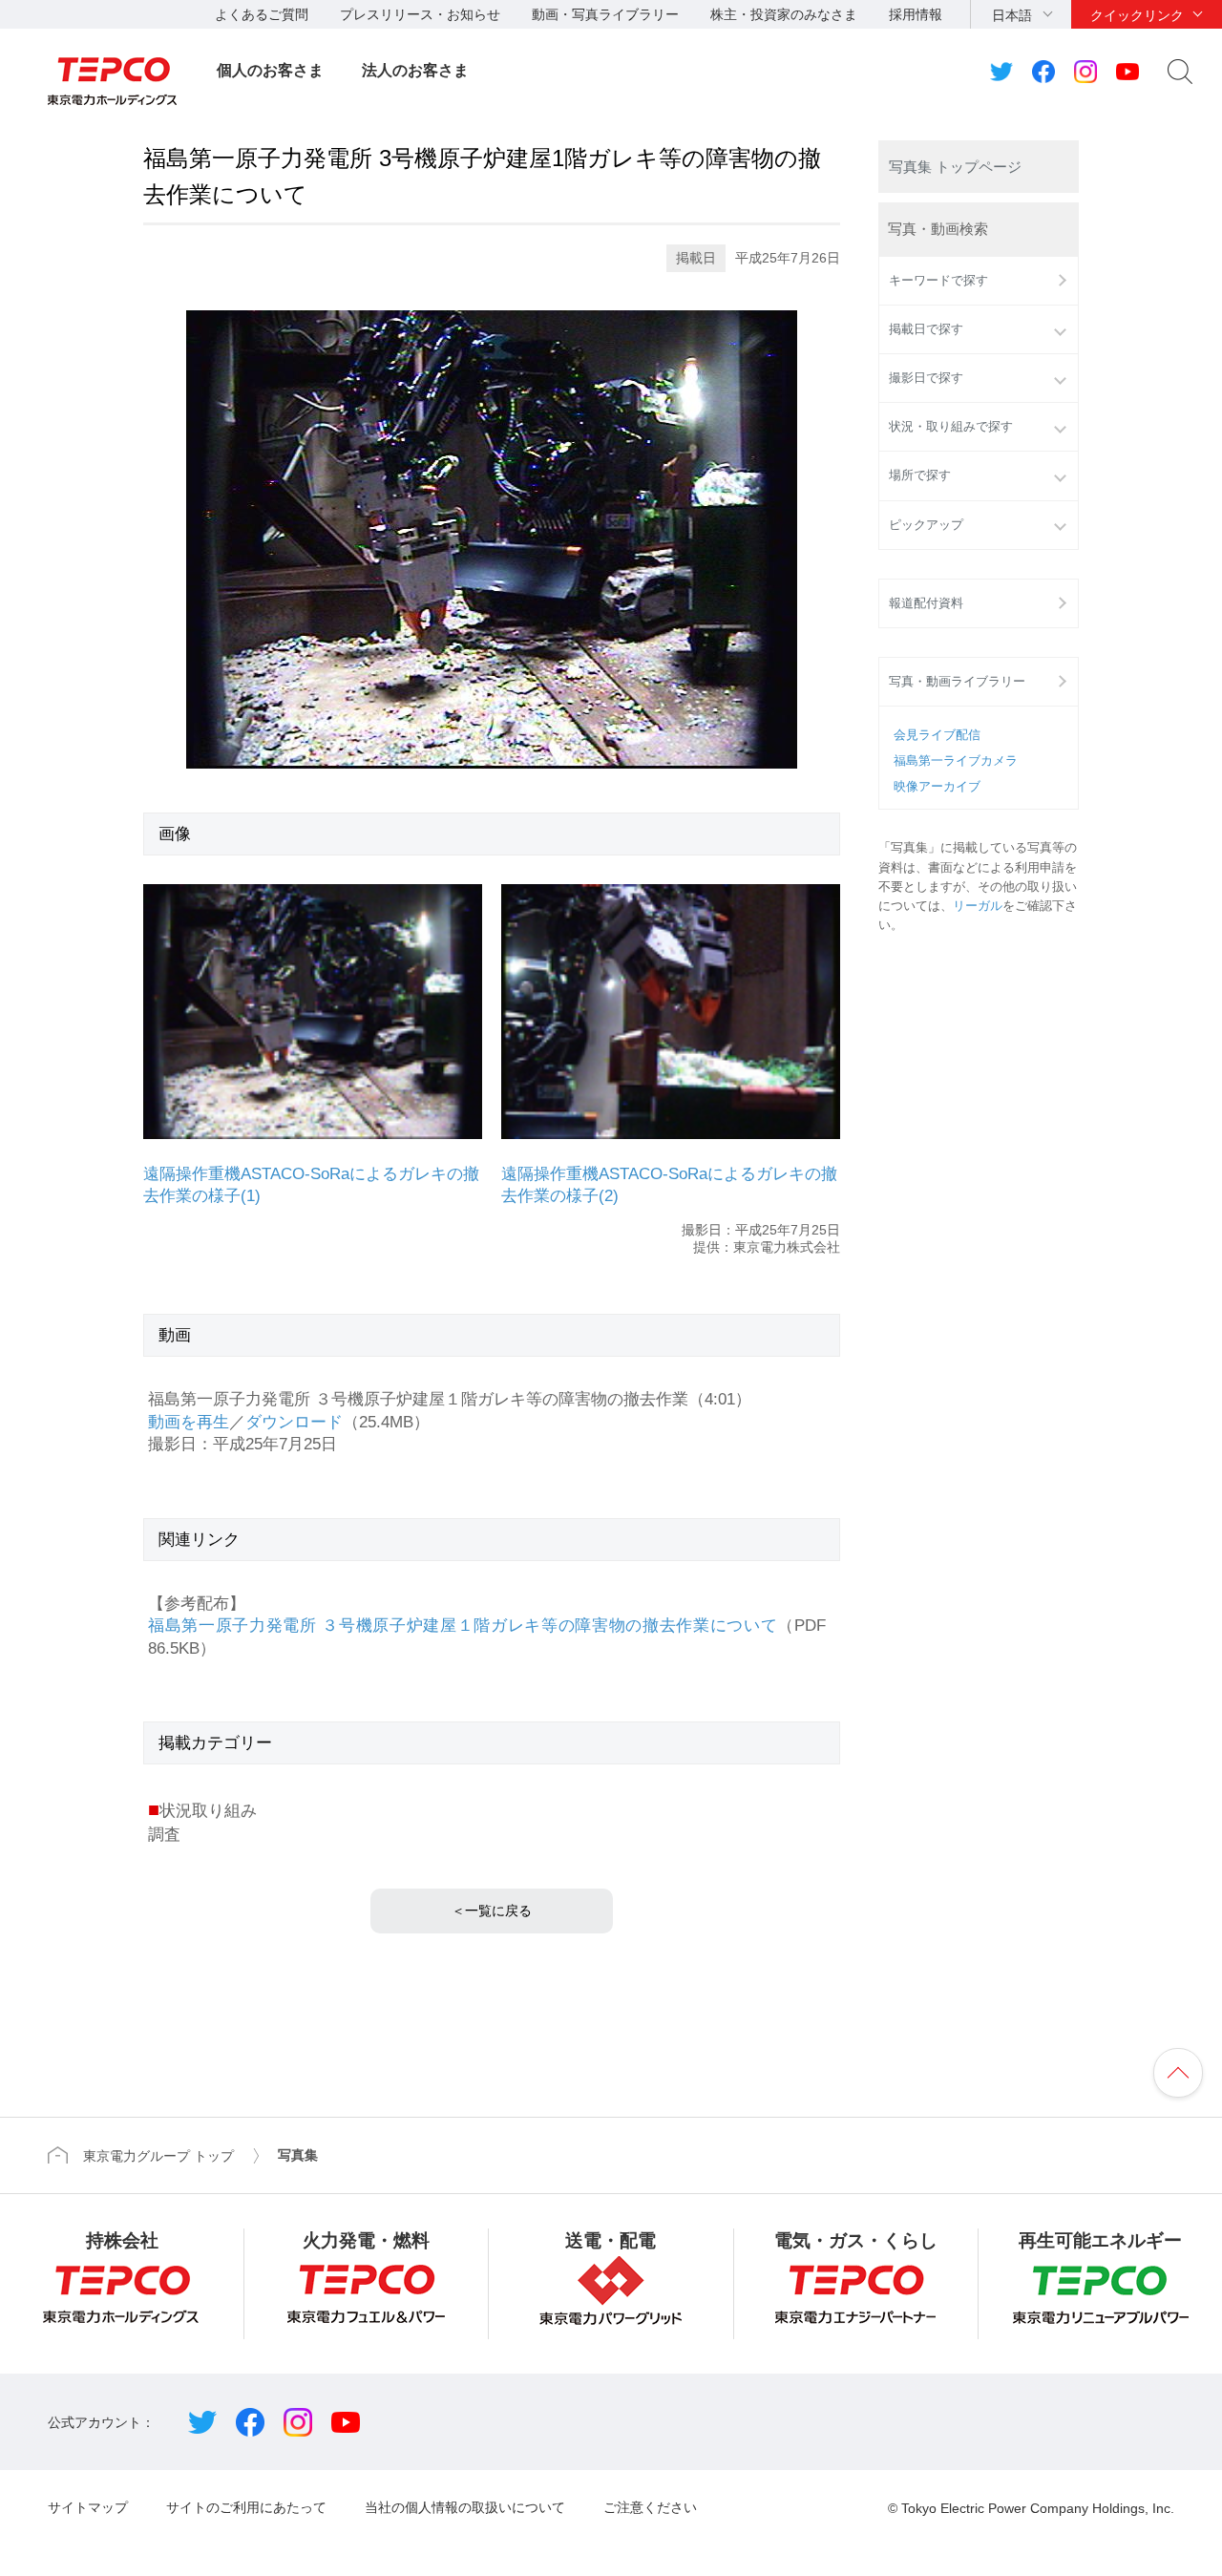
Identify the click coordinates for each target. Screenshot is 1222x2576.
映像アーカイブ (937, 787)
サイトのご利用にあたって (246, 2507)
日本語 (1012, 15)
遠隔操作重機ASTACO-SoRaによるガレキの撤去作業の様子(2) (669, 1185)
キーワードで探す (938, 281)
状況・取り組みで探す (951, 427)
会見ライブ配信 (937, 735)
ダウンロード (294, 1422)
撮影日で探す (926, 378)
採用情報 (916, 14)
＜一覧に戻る (492, 1911)
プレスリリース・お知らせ (420, 14)
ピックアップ (926, 525)
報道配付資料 (926, 603)
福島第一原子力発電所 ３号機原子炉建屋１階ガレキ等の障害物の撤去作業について (463, 1626)
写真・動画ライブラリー (957, 682)
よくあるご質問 (262, 14)
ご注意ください (650, 2507)
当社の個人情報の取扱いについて (465, 2507)
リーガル (978, 906)
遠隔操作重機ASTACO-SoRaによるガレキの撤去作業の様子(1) (311, 1185)
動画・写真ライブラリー (605, 14)
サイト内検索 (1180, 72)
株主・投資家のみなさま (784, 14)
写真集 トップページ (955, 167)
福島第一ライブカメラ (956, 761)
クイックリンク (1137, 15)
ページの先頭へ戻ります (1178, 2073)
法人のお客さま (415, 70)
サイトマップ (88, 2507)
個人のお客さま (270, 70)
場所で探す (920, 475)
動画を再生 (189, 1422)
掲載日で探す (926, 329)
